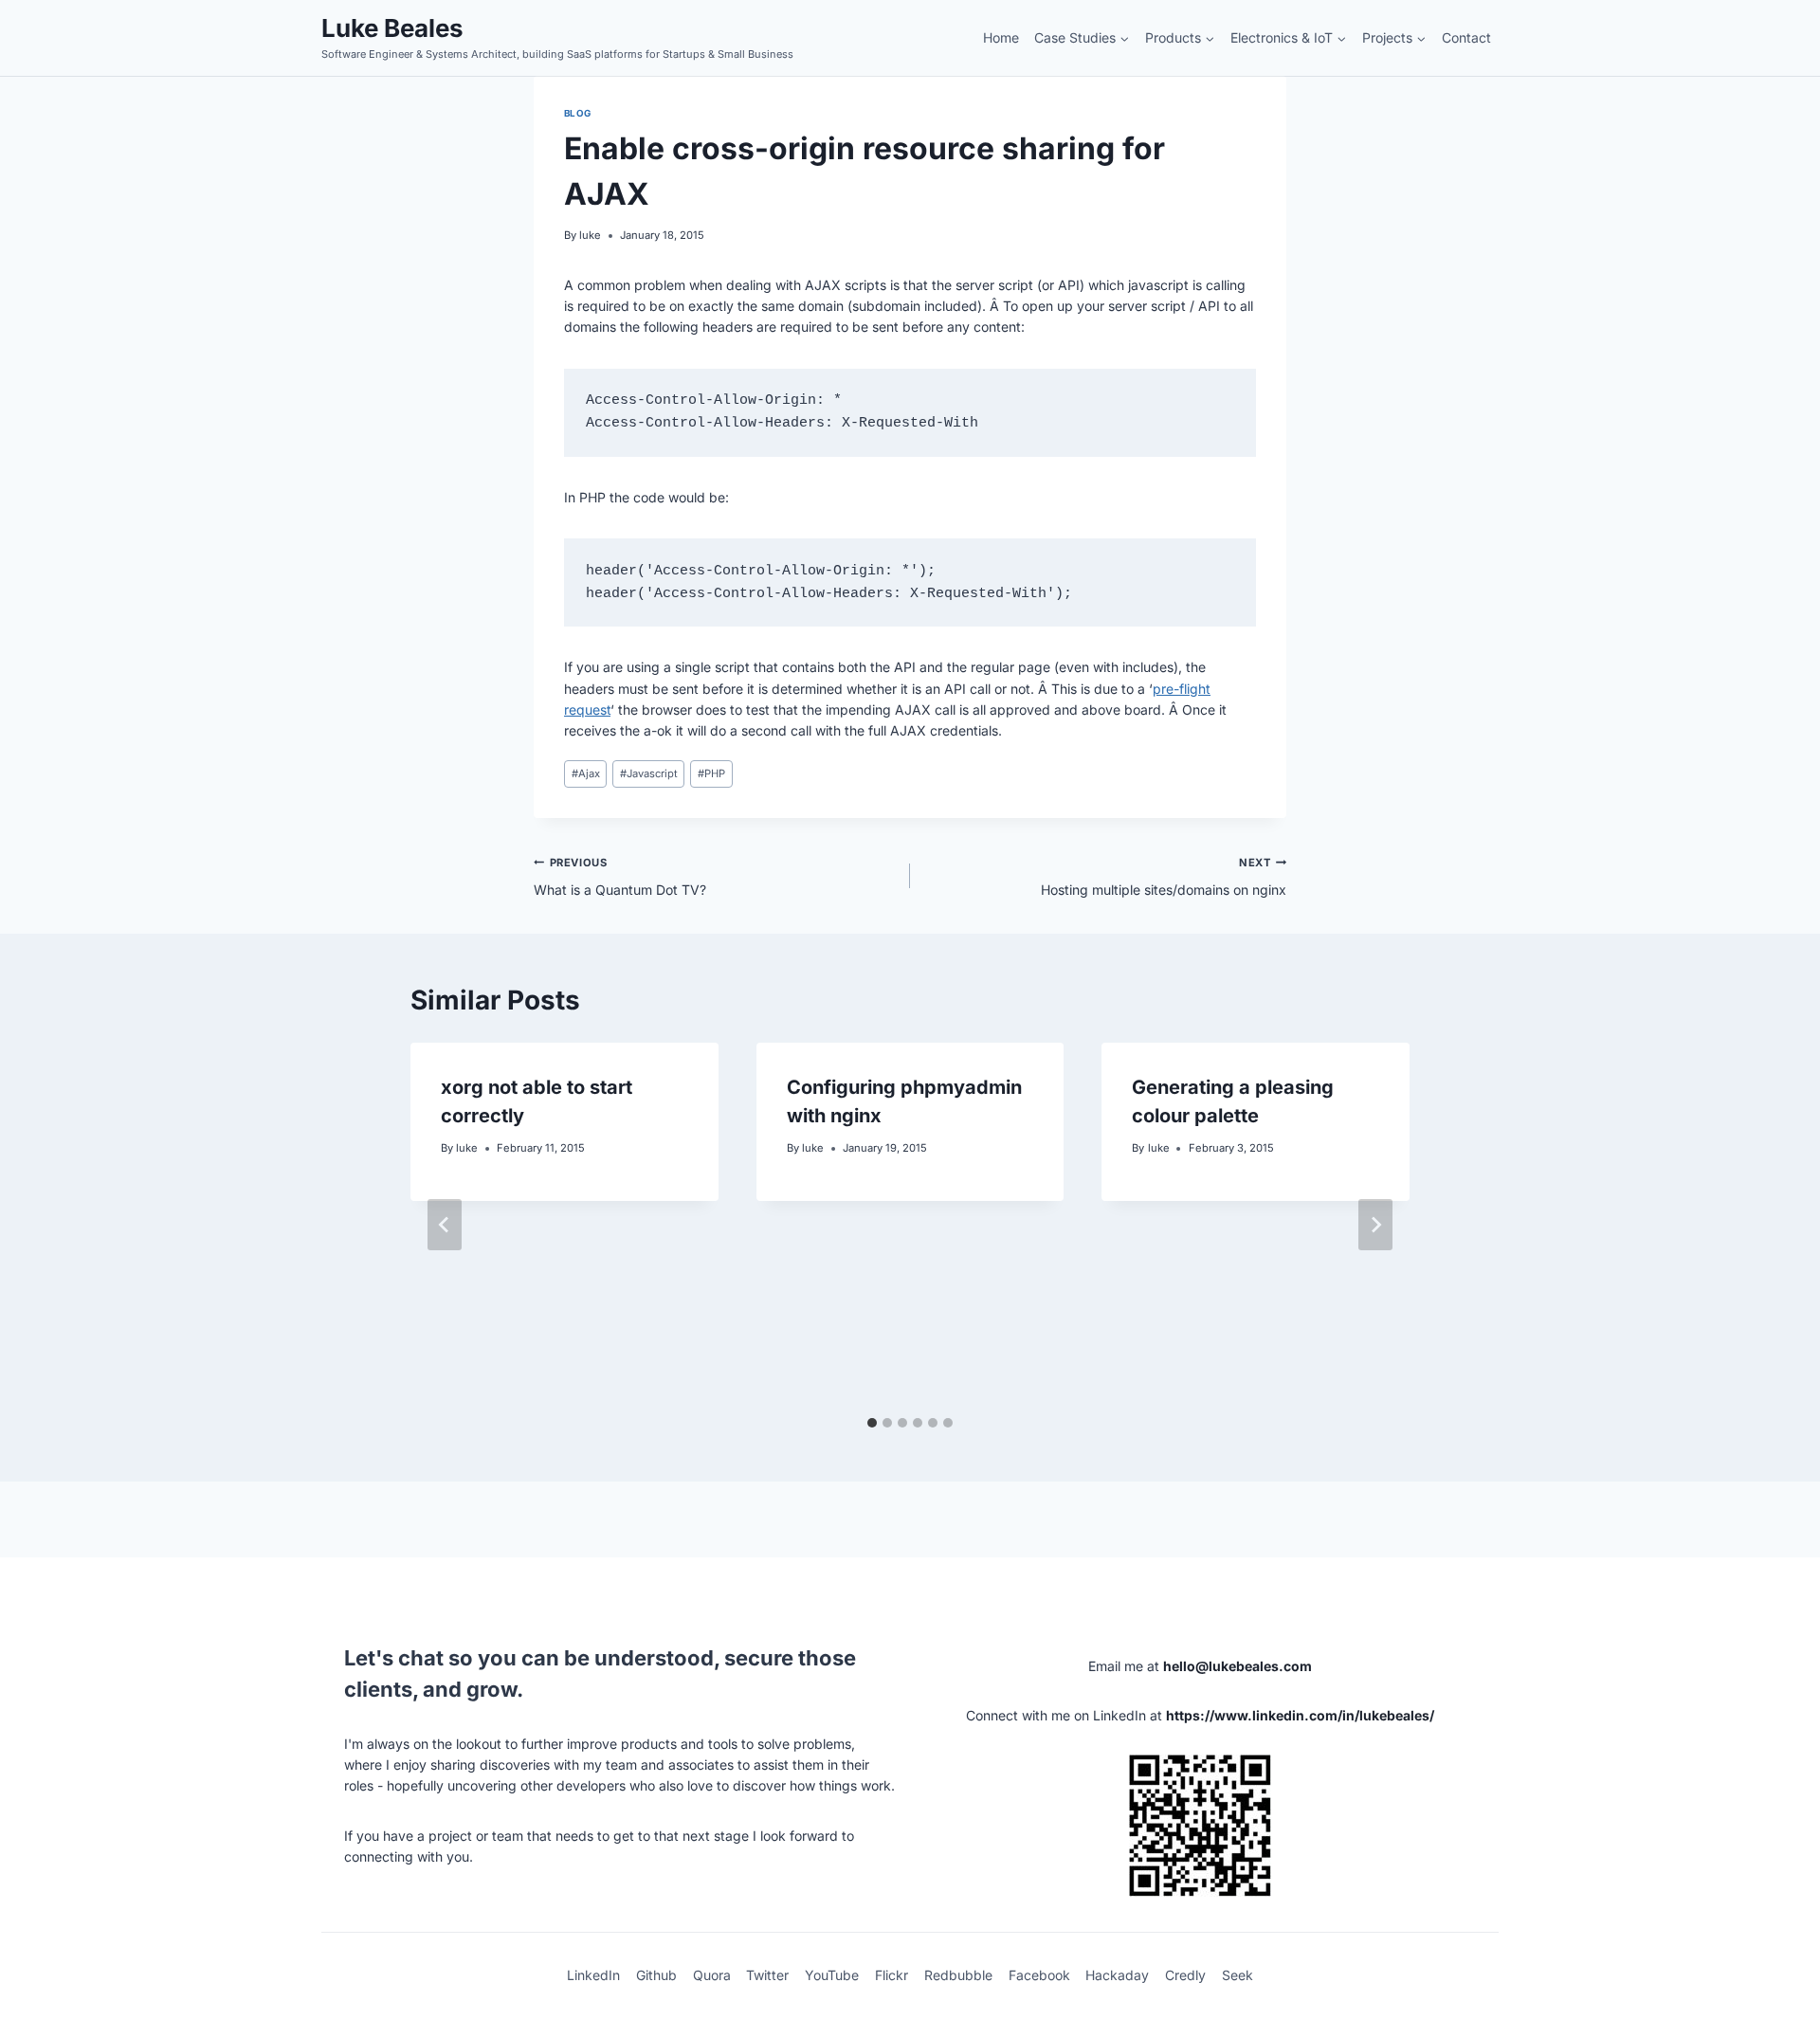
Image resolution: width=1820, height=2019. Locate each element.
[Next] (1375, 1225)
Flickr (892, 1975)
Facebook (1039, 1975)
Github (656, 1975)
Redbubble (958, 1975)
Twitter (767, 1975)
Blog (578, 113)
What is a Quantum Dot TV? (620, 876)
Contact (1466, 37)
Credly (1185, 1975)
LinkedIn (593, 1975)
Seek (1238, 1975)
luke (590, 235)
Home (1001, 37)
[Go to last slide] (445, 1225)
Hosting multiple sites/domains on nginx (1164, 876)
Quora (712, 1975)
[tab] (872, 1423)
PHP (711, 773)
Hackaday (1117, 1975)
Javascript (649, 773)
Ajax (586, 773)
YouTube (832, 1975)
